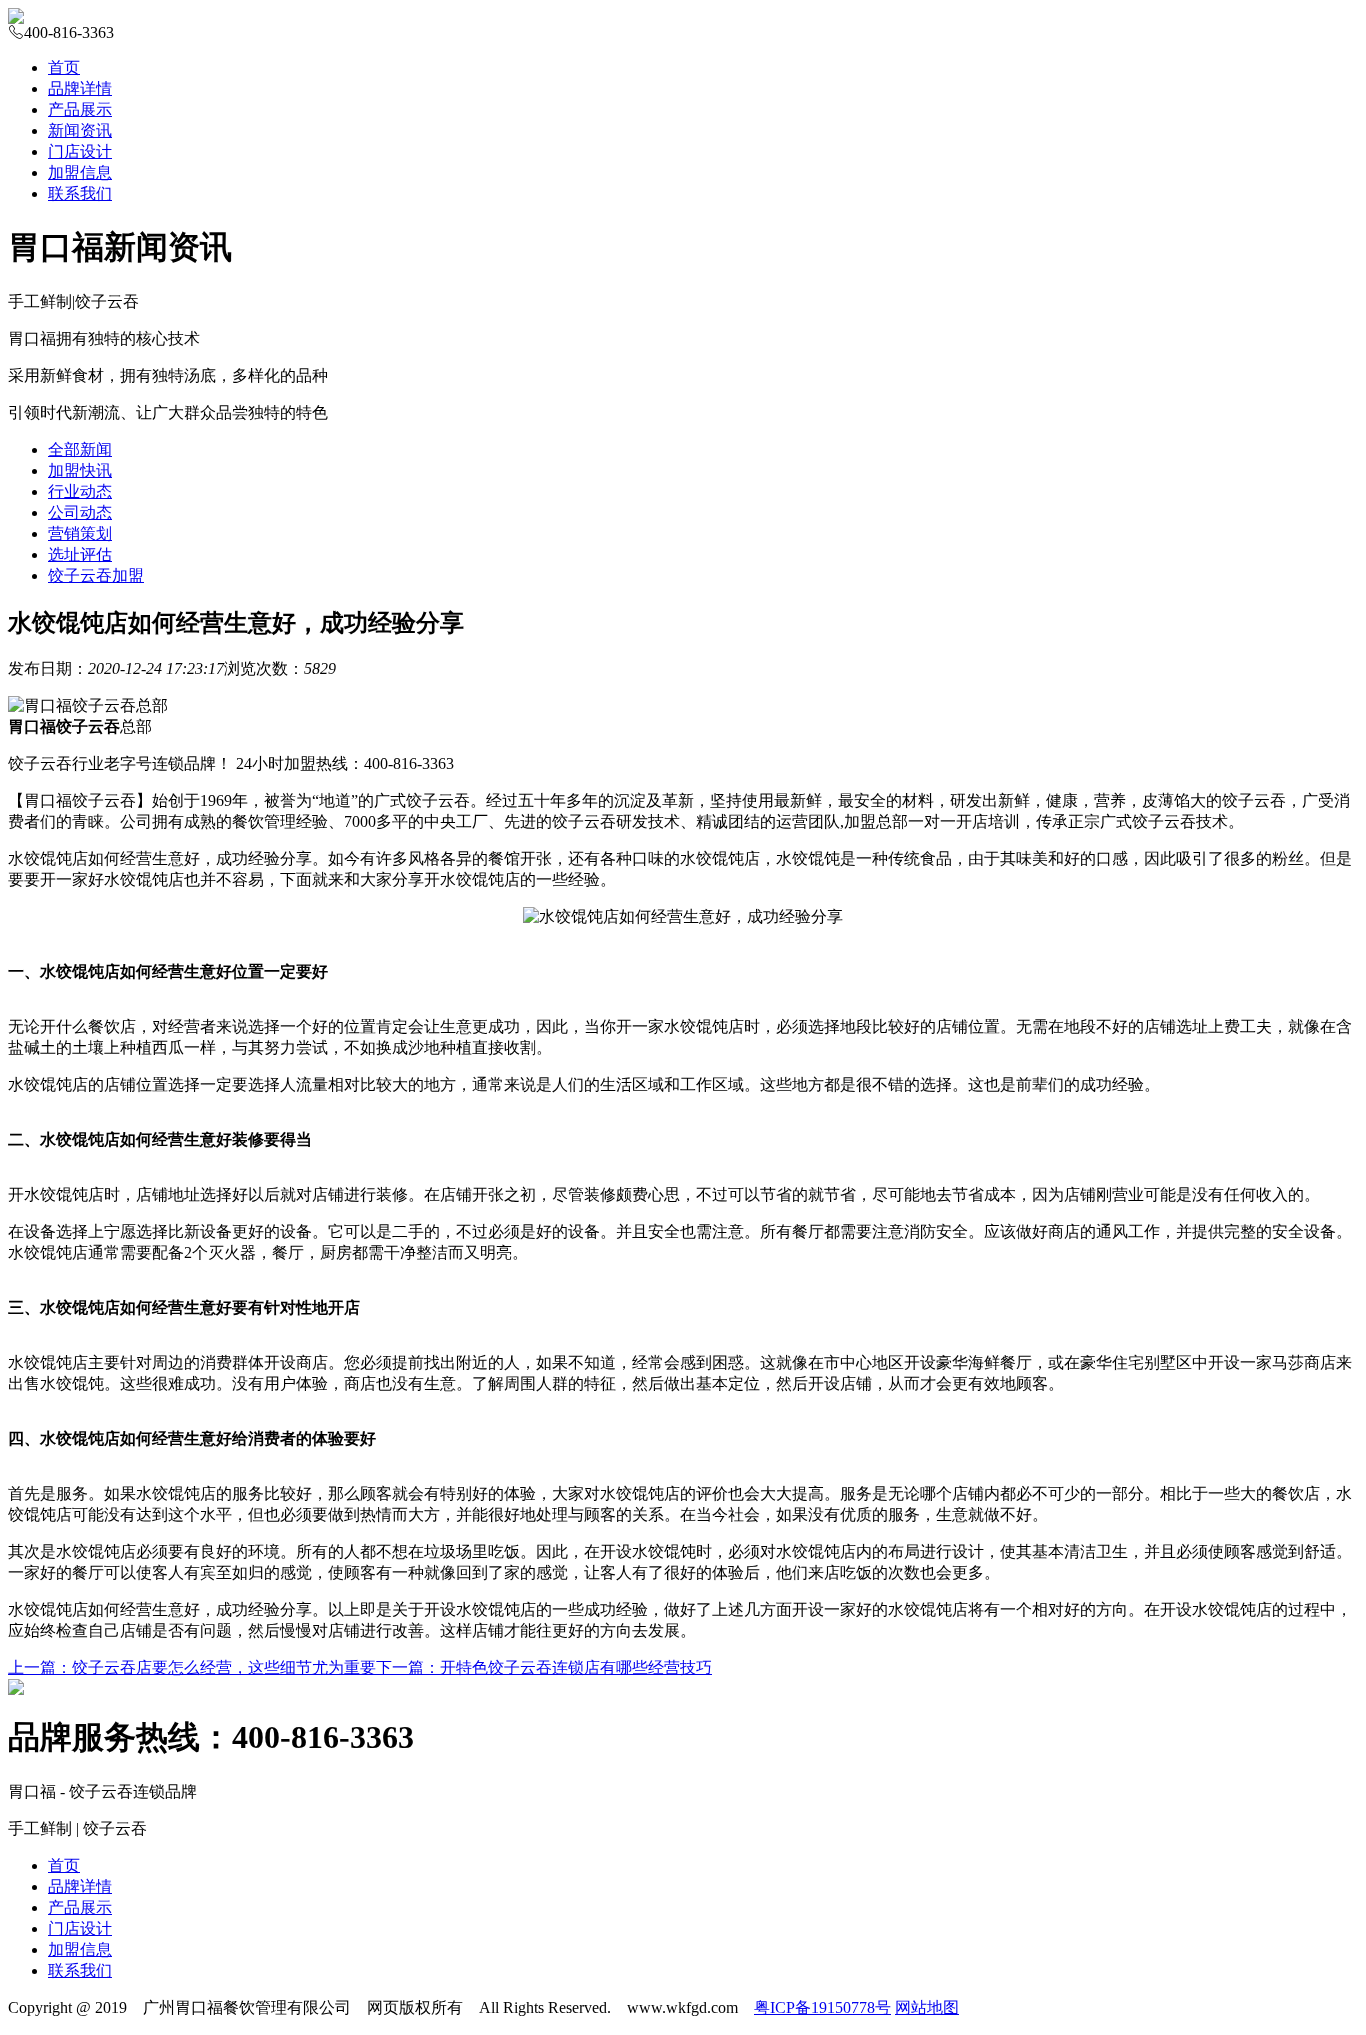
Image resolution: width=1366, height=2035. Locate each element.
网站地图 (927, 2007)
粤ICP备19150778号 (822, 2007)
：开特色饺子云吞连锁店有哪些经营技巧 (544, 1667)
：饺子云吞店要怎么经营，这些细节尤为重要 (192, 1667)
